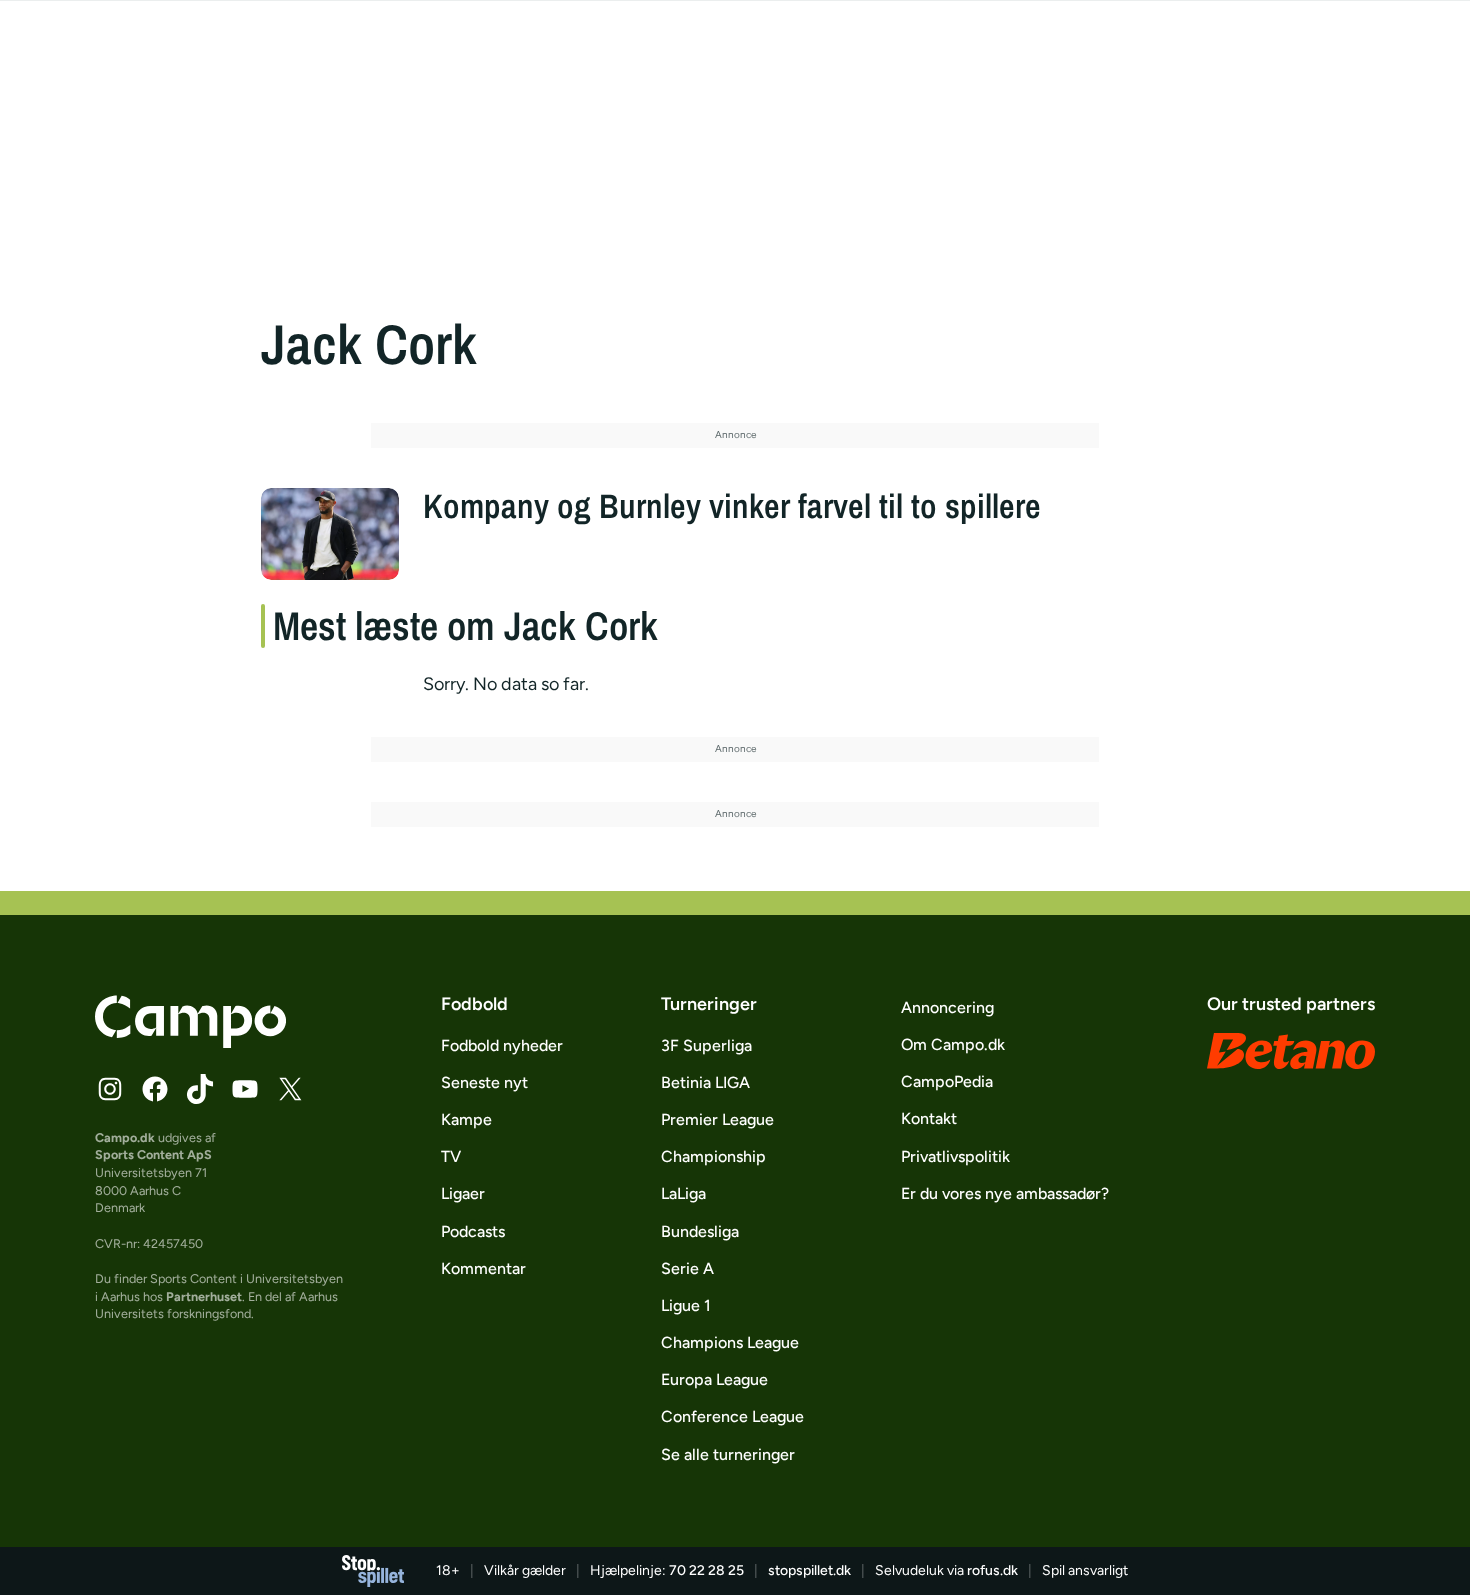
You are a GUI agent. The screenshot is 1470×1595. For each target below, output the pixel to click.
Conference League (732, 1416)
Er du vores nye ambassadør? (1005, 1193)
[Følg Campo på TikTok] (200, 1089)
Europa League (714, 1379)
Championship (713, 1156)
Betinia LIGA (705, 1082)
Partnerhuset (204, 1296)
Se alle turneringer (728, 1454)
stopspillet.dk (809, 1570)
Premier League (717, 1119)
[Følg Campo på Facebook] (155, 1089)
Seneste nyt (484, 1082)
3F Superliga (706, 1045)
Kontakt (929, 1118)
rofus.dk (992, 1570)
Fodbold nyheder (502, 1045)
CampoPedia (947, 1081)
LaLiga (683, 1193)
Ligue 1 (686, 1305)
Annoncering (947, 1007)
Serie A (687, 1268)
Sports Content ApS (153, 1154)
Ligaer (463, 1193)
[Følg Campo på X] (290, 1089)
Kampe (466, 1119)
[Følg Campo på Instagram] (110, 1089)
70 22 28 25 (706, 1570)
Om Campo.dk (953, 1044)
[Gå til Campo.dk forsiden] (190, 1042)
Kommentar (483, 1268)
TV (451, 1156)
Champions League (730, 1342)
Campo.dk (125, 1137)
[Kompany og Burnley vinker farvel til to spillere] (330, 534)
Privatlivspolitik (955, 1156)
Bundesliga (700, 1231)
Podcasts (473, 1231)
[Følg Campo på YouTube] (245, 1089)
